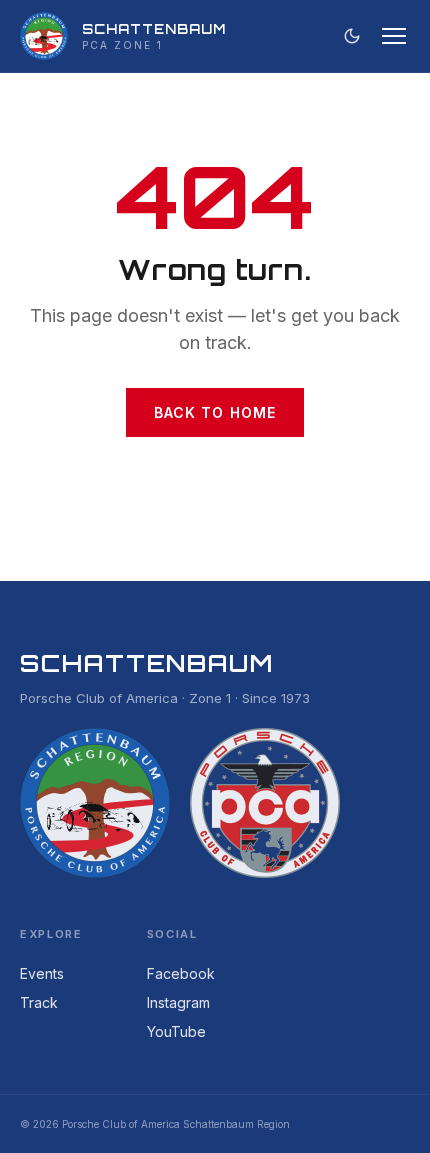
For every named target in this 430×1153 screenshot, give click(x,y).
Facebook (181, 973)
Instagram (178, 1002)
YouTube (176, 1031)
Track (39, 1002)
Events (42, 973)
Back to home (215, 412)
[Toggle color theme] (352, 36)
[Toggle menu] (394, 36)
